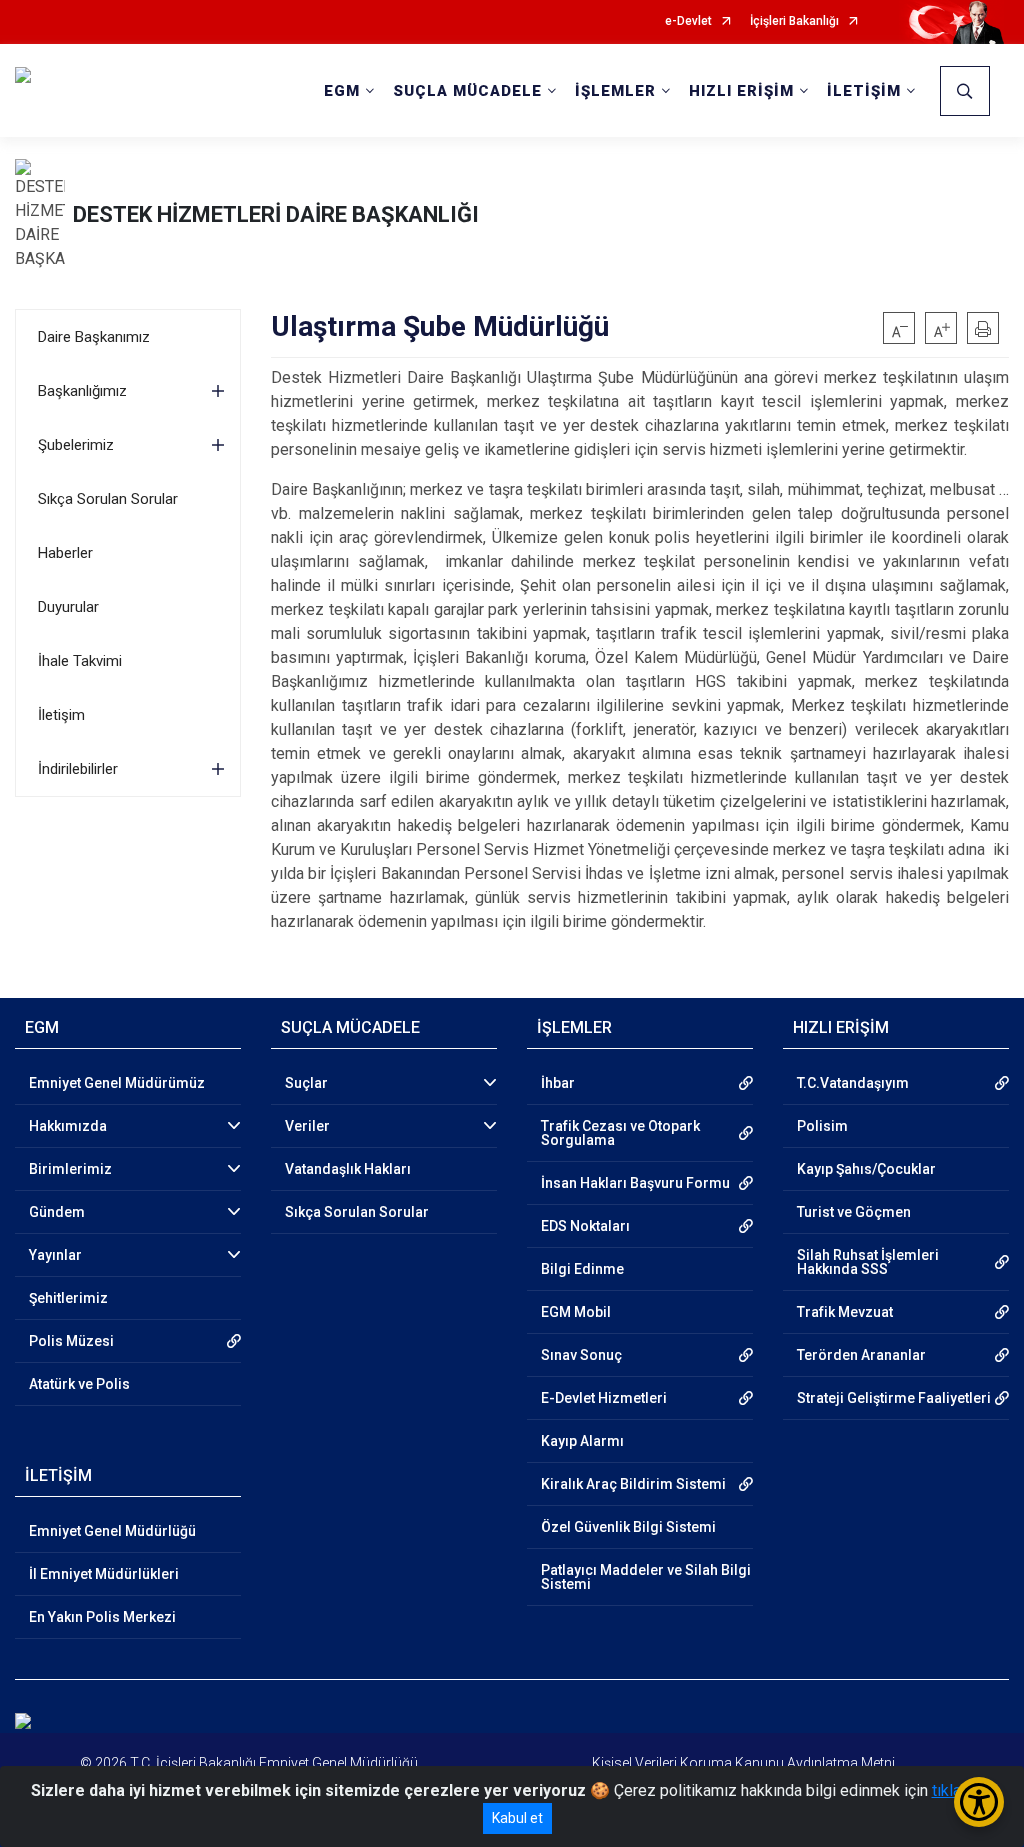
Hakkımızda (68, 1126)
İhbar (558, 1083)
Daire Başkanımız (94, 337)
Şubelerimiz (76, 445)
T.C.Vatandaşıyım (853, 1083)
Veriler (307, 1126)
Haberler (65, 553)
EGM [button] (342, 91)
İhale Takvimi (80, 661)
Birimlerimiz (70, 1169)
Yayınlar (55, 1255)
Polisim (822, 1126)
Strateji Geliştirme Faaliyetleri (894, 1398)
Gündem (57, 1212)
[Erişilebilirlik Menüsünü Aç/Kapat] (979, 1802)
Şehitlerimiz (68, 1298)
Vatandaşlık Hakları (348, 1169)
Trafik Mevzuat (845, 1312)
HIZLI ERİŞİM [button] (741, 91)
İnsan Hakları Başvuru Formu (635, 1183)
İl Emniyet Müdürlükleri (104, 1574)
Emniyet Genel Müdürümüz (117, 1083)
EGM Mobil (576, 1312)
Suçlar (306, 1083)
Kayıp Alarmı (582, 1441)
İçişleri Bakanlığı (794, 21)
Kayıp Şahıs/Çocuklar (866, 1169)
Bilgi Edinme (582, 1269)
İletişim (61, 715)
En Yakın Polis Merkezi (102, 1617)
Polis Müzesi (71, 1341)
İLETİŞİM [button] (864, 91)
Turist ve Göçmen (854, 1212)
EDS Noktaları (585, 1226)
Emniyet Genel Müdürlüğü (112, 1531)
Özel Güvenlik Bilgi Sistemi (628, 1527)
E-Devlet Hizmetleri (604, 1398)
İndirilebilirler (78, 769)
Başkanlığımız (82, 391)
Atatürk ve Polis (79, 1384)
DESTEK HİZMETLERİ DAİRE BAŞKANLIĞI (276, 214)
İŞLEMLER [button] (615, 91)
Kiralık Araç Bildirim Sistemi (633, 1484)
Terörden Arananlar (861, 1355)
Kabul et (517, 1818)
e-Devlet (688, 21)
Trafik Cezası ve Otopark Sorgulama (620, 1133)
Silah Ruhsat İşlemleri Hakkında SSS (868, 1262)
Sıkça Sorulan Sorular (108, 499)
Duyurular (68, 607)
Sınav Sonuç (581, 1355)
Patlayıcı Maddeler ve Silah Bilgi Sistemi (646, 1577)
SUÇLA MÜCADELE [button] (467, 91)
